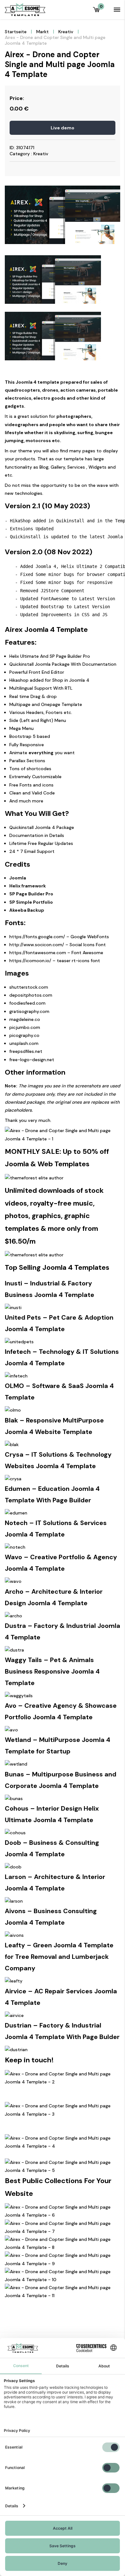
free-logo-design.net (32, 1060)
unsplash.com (24, 1043)
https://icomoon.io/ (30, 961)
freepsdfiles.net (26, 1051)
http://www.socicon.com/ (37, 945)
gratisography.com (29, 1011)
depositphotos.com (31, 995)
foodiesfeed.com (27, 1003)
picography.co (24, 1035)
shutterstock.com (29, 987)
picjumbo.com (25, 1027)
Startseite (16, 32)
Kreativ (66, 32)
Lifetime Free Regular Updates (41, 843)
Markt (42, 32)
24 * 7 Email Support (32, 851)
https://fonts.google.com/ (37, 937)
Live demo (63, 128)
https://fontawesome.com (38, 953)
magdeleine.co (25, 1019)
